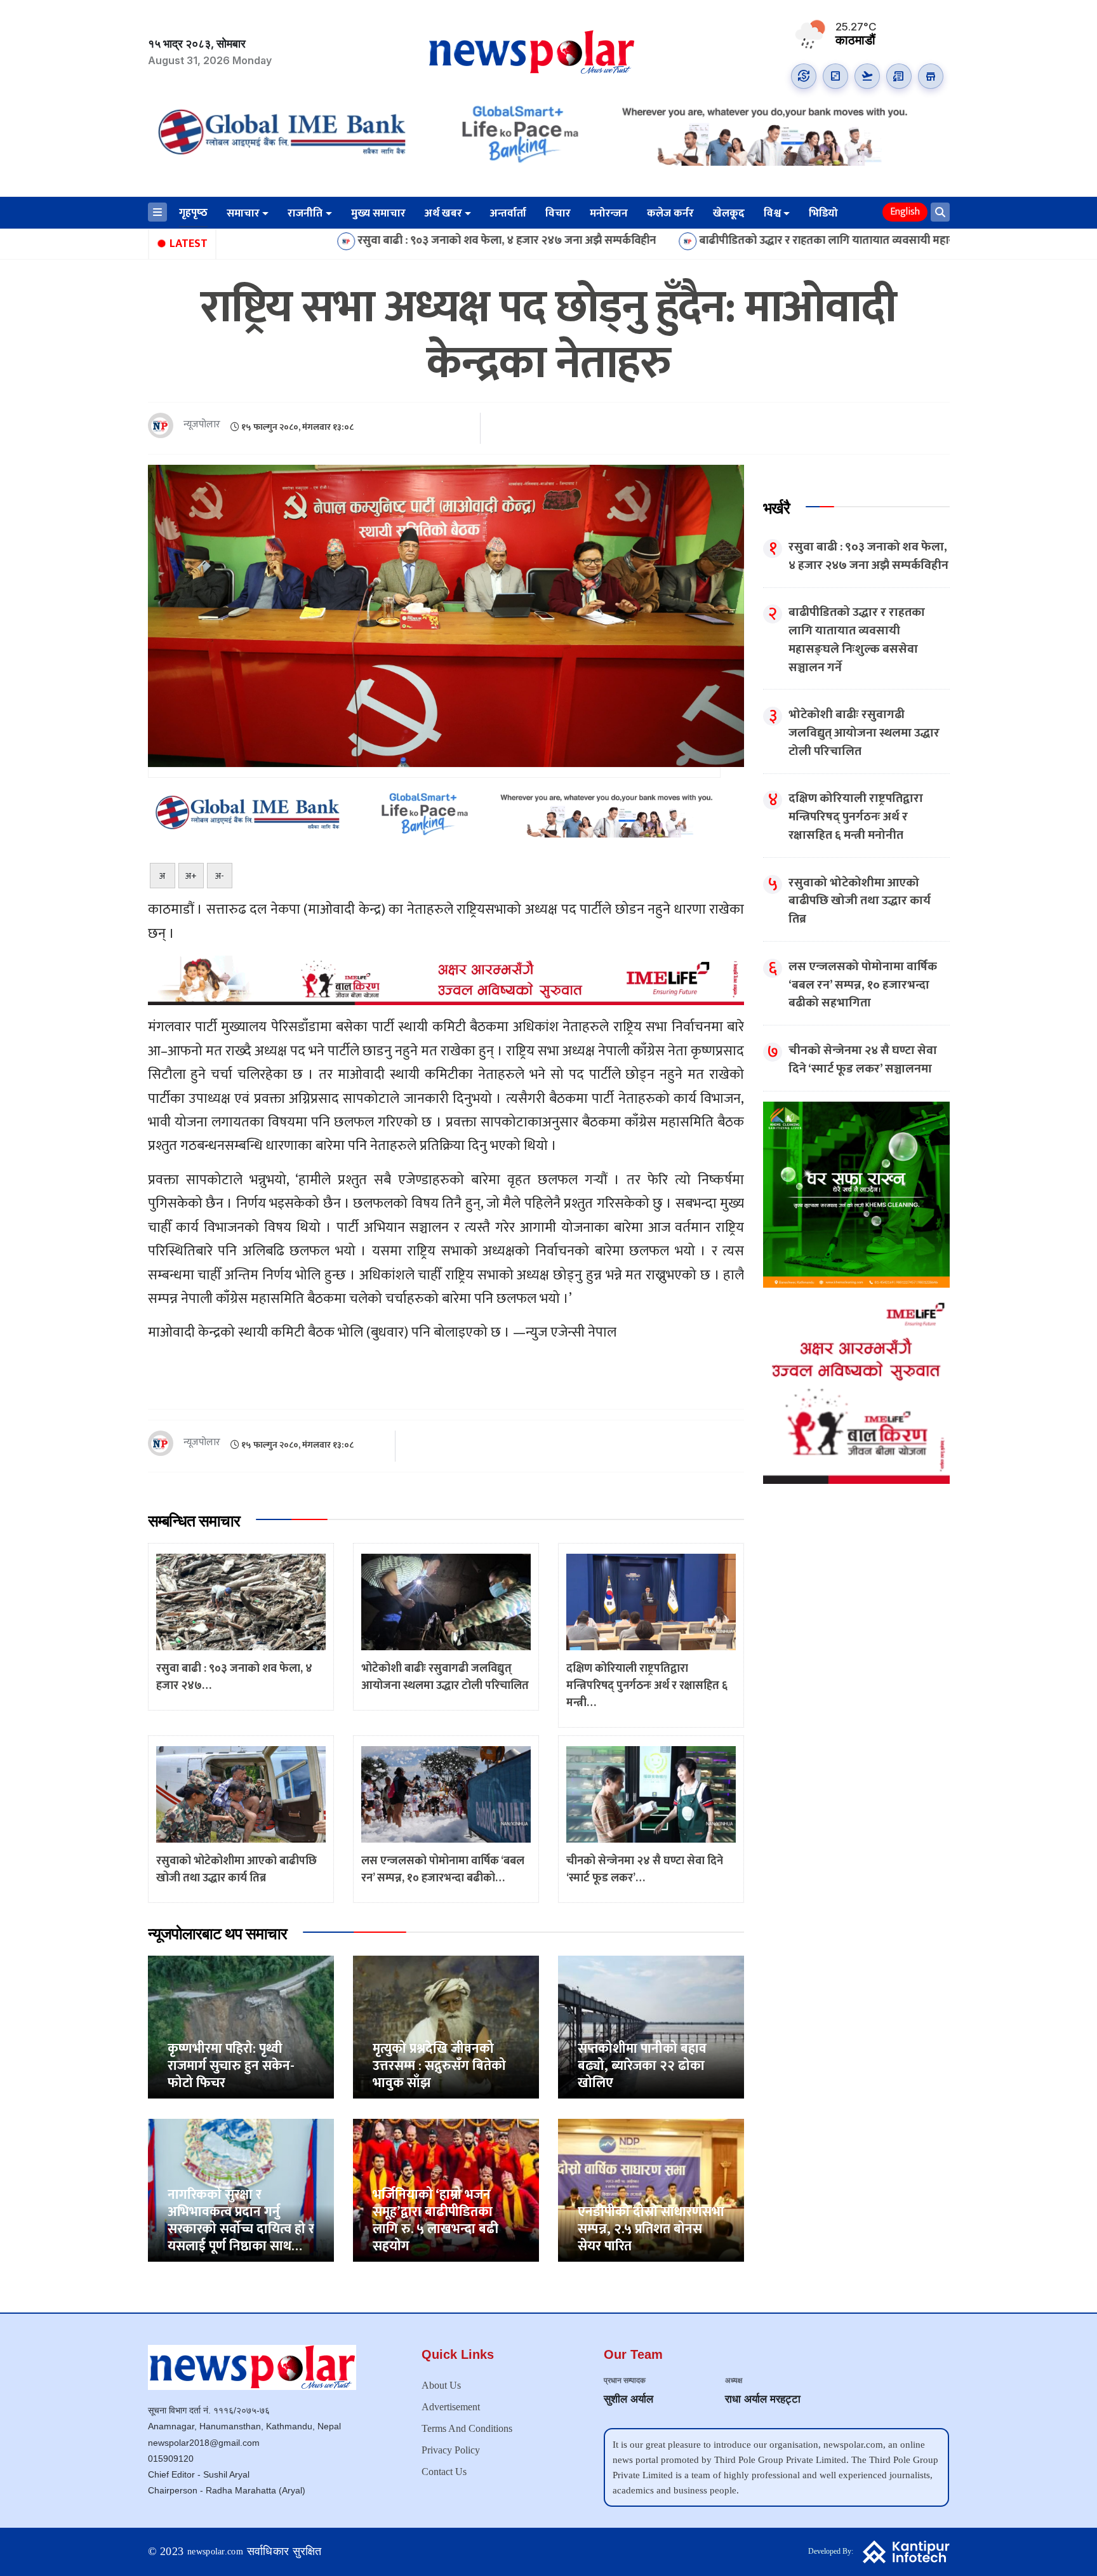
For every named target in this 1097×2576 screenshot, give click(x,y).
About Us (441, 2385)
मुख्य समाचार (378, 213)
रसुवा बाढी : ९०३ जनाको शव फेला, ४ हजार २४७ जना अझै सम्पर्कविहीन (378, 241)
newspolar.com (215, 2552)
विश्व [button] (772, 213)
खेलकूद (729, 213)
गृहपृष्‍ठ (193, 213)
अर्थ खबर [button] (443, 213)
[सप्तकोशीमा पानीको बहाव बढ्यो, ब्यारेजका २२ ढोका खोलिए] (651, 2026)
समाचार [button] (243, 213)
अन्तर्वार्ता (508, 213)
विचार (558, 213)
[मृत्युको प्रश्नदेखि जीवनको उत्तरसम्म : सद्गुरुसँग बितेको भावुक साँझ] (446, 2026)
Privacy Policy (451, 2450)
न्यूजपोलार (202, 425)
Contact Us (444, 2472)
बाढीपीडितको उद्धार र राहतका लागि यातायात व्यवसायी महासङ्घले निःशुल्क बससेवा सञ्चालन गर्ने (772, 241)
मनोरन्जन (609, 213)
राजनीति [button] (305, 213)
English (905, 212)
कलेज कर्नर (670, 213)
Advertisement (451, 2407)
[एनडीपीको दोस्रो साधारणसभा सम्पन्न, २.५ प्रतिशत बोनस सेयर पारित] (651, 2190)
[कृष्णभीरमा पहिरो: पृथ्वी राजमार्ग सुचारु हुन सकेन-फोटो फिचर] (241, 2026)
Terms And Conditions (467, 2428)
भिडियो (823, 213)
